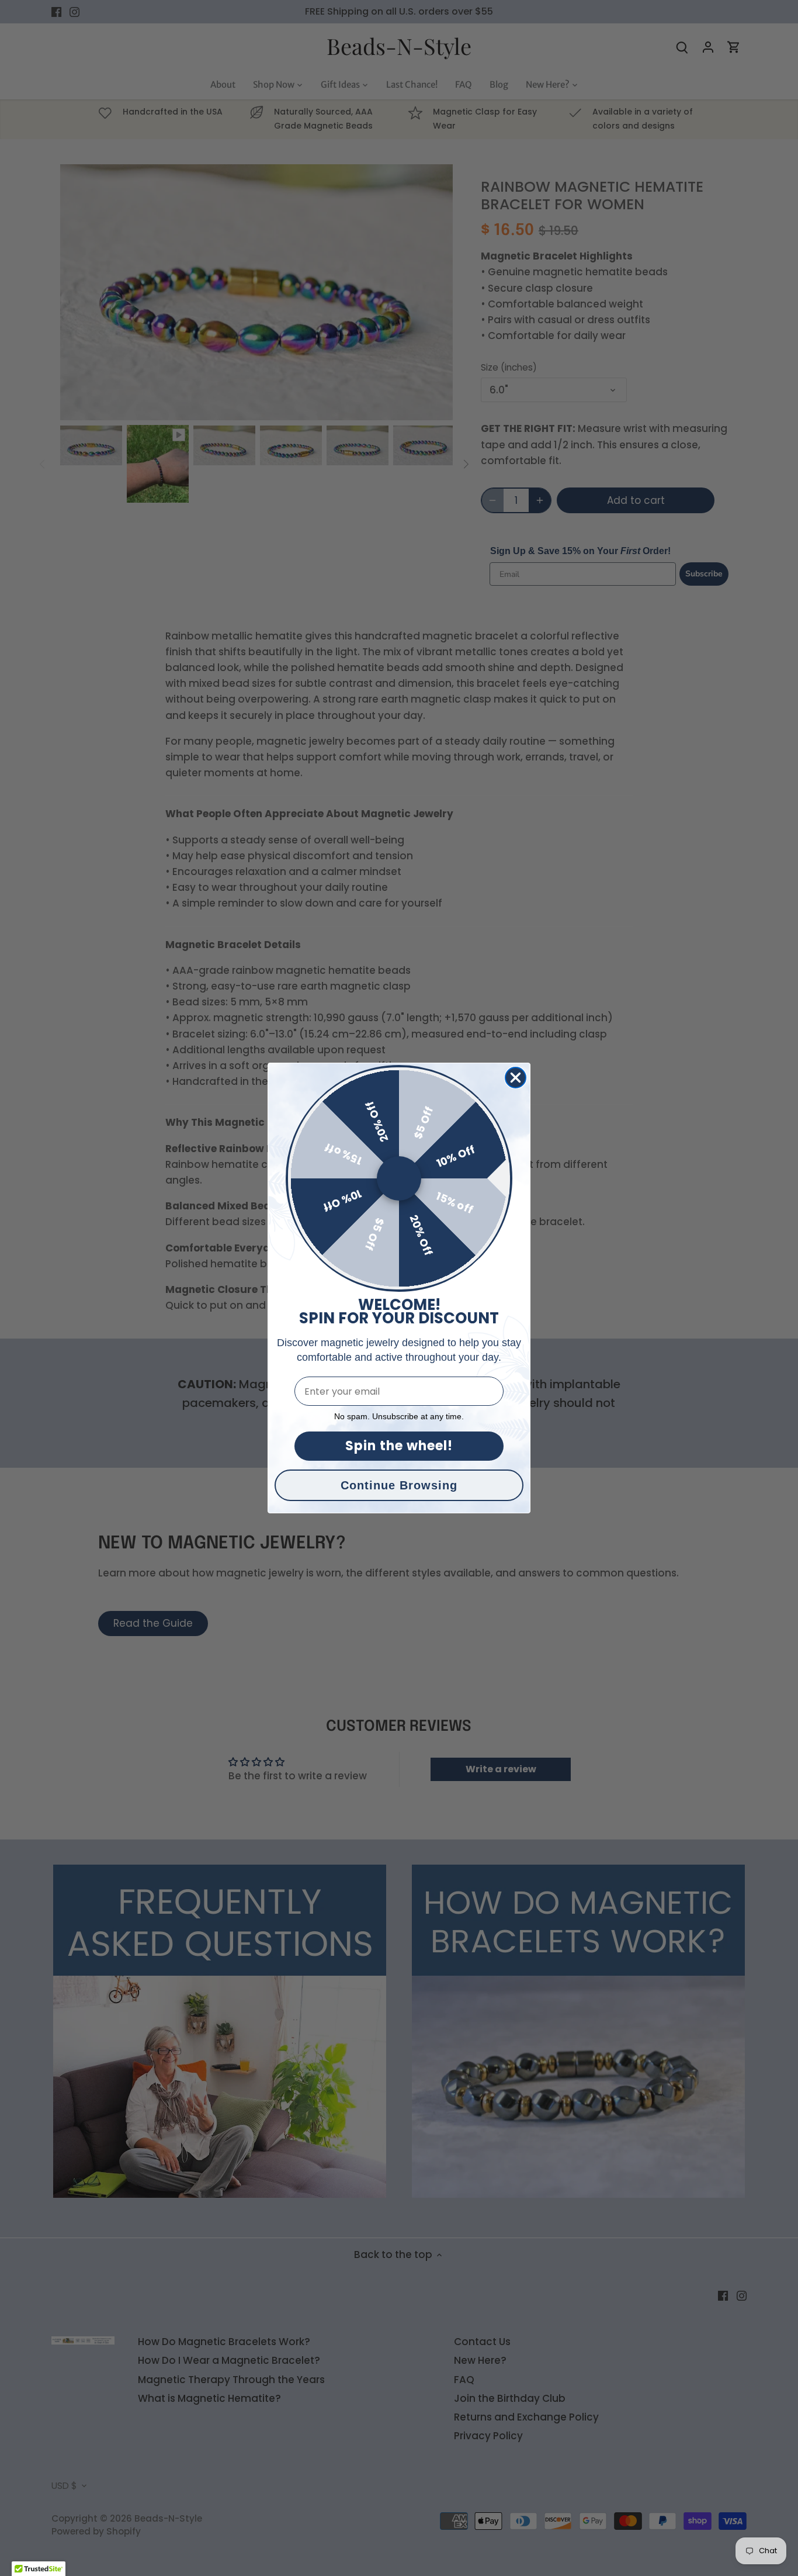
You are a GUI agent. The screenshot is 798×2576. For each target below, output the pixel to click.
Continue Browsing (399, 1485)
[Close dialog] (516, 1078)
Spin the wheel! (399, 1446)
